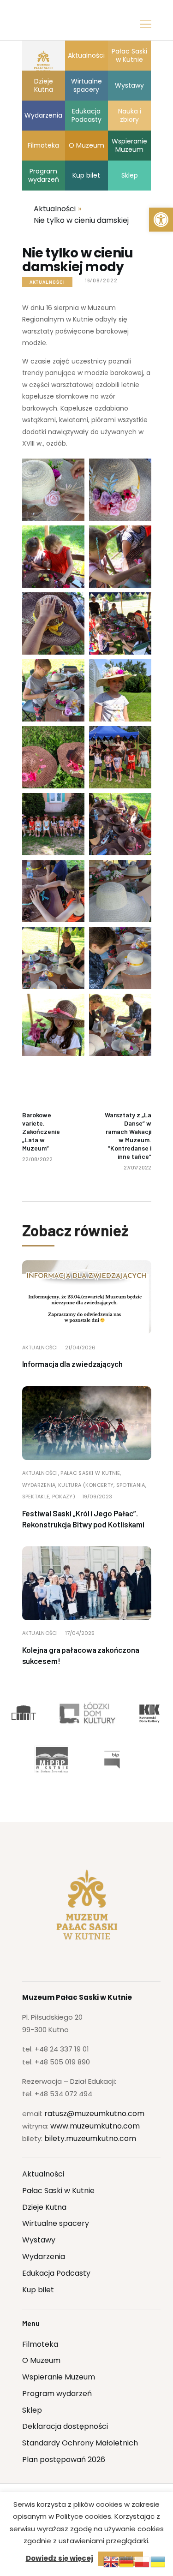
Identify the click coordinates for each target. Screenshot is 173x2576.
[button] (161, 220)
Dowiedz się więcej (60, 2558)
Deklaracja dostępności (65, 2426)
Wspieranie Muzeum (59, 2377)
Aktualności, (42, 1473)
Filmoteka (40, 2344)
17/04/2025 (80, 1633)
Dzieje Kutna (44, 2207)
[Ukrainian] (158, 2561)
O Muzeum (41, 2360)
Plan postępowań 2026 (64, 2460)
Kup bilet (38, 2290)
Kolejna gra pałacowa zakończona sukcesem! (81, 1655)
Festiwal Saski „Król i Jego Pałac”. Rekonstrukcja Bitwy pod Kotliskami (84, 1519)
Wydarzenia (44, 2257)
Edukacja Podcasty (56, 2273)
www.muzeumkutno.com (95, 2126)
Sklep (32, 2410)
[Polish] (143, 2561)
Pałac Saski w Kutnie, (91, 1473)
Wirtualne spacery (56, 2223)
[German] (127, 2561)
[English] (111, 2561)
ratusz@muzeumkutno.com (94, 2114)
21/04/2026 (80, 1348)
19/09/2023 (97, 1497)
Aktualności (47, 282)
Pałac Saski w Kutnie (58, 2191)
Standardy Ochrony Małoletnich (80, 2443)
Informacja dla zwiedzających (72, 1364)
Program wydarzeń (57, 2394)
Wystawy (39, 2240)
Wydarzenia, (40, 1485)
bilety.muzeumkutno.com (90, 2138)
